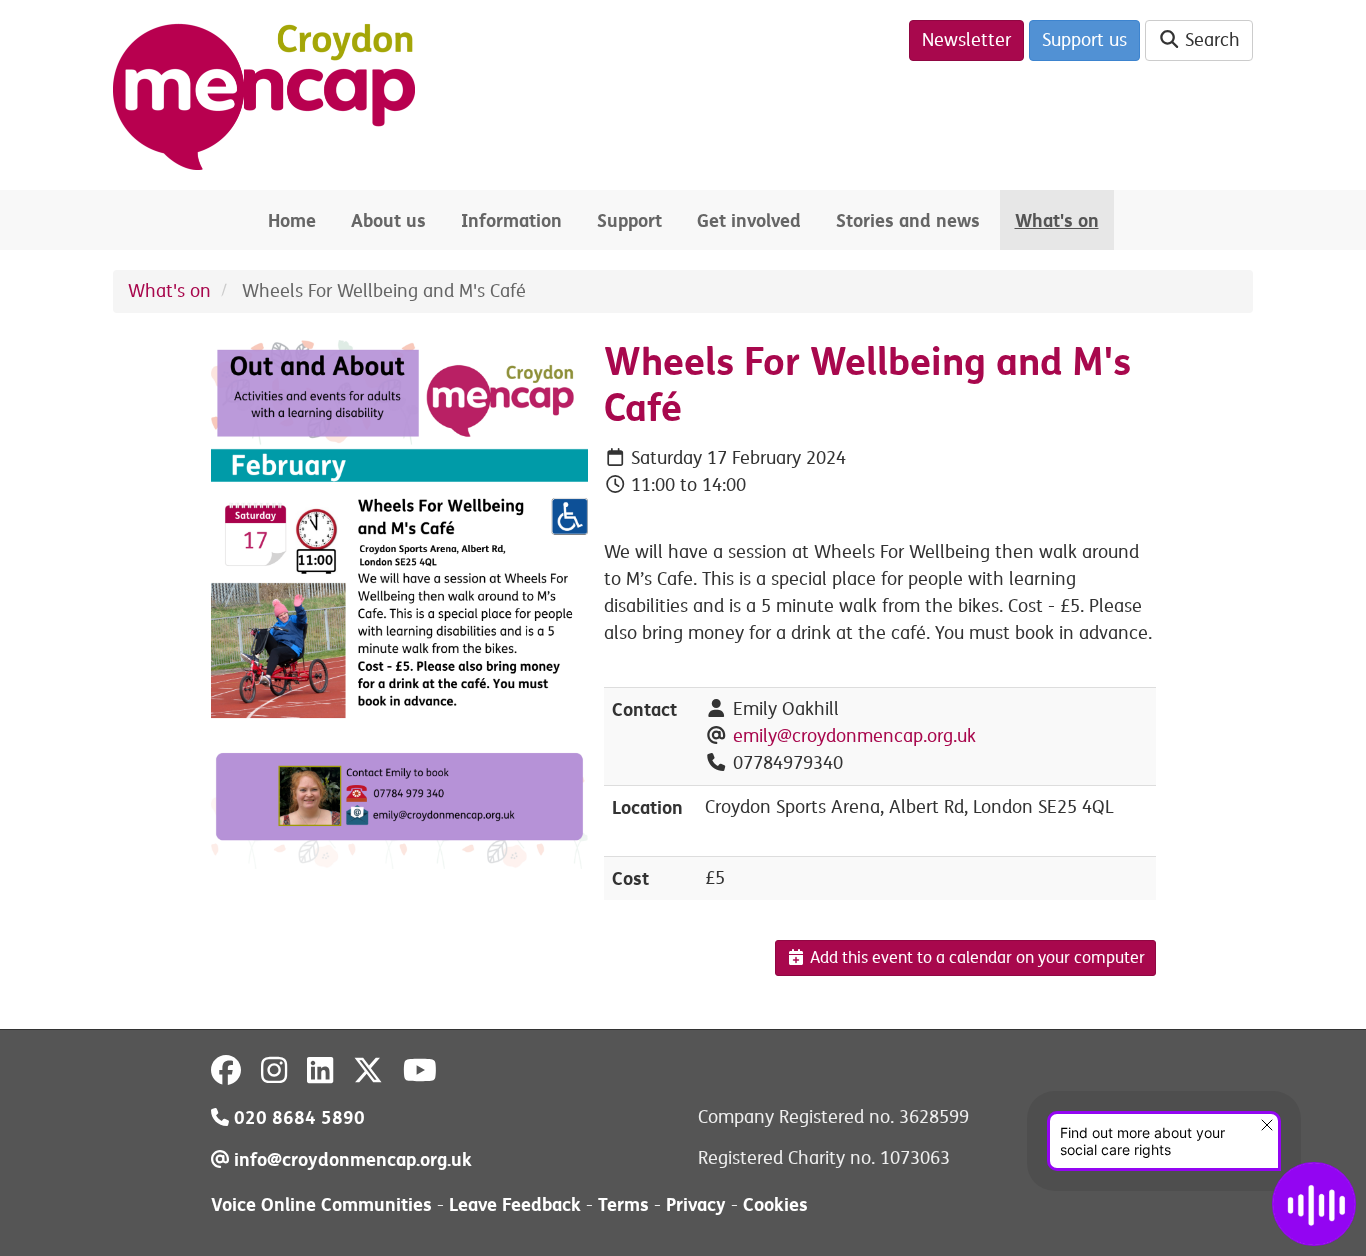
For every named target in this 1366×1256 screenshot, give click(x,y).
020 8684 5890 (297, 1117)
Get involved (749, 220)
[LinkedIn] (320, 1071)
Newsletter (966, 40)
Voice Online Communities (321, 1204)
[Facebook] (226, 1071)
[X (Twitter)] (368, 1071)
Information (511, 220)
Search (1210, 40)
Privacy (696, 1204)
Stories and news (908, 220)
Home (292, 220)
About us (388, 220)
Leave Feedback (515, 1204)
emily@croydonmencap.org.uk (854, 736)
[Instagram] (274, 1071)
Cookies (775, 1204)
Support (629, 220)
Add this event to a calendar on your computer (975, 958)
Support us (1084, 40)
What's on (1057, 220)
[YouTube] (420, 1071)
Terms (623, 1204)
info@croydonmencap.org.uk (350, 1159)
